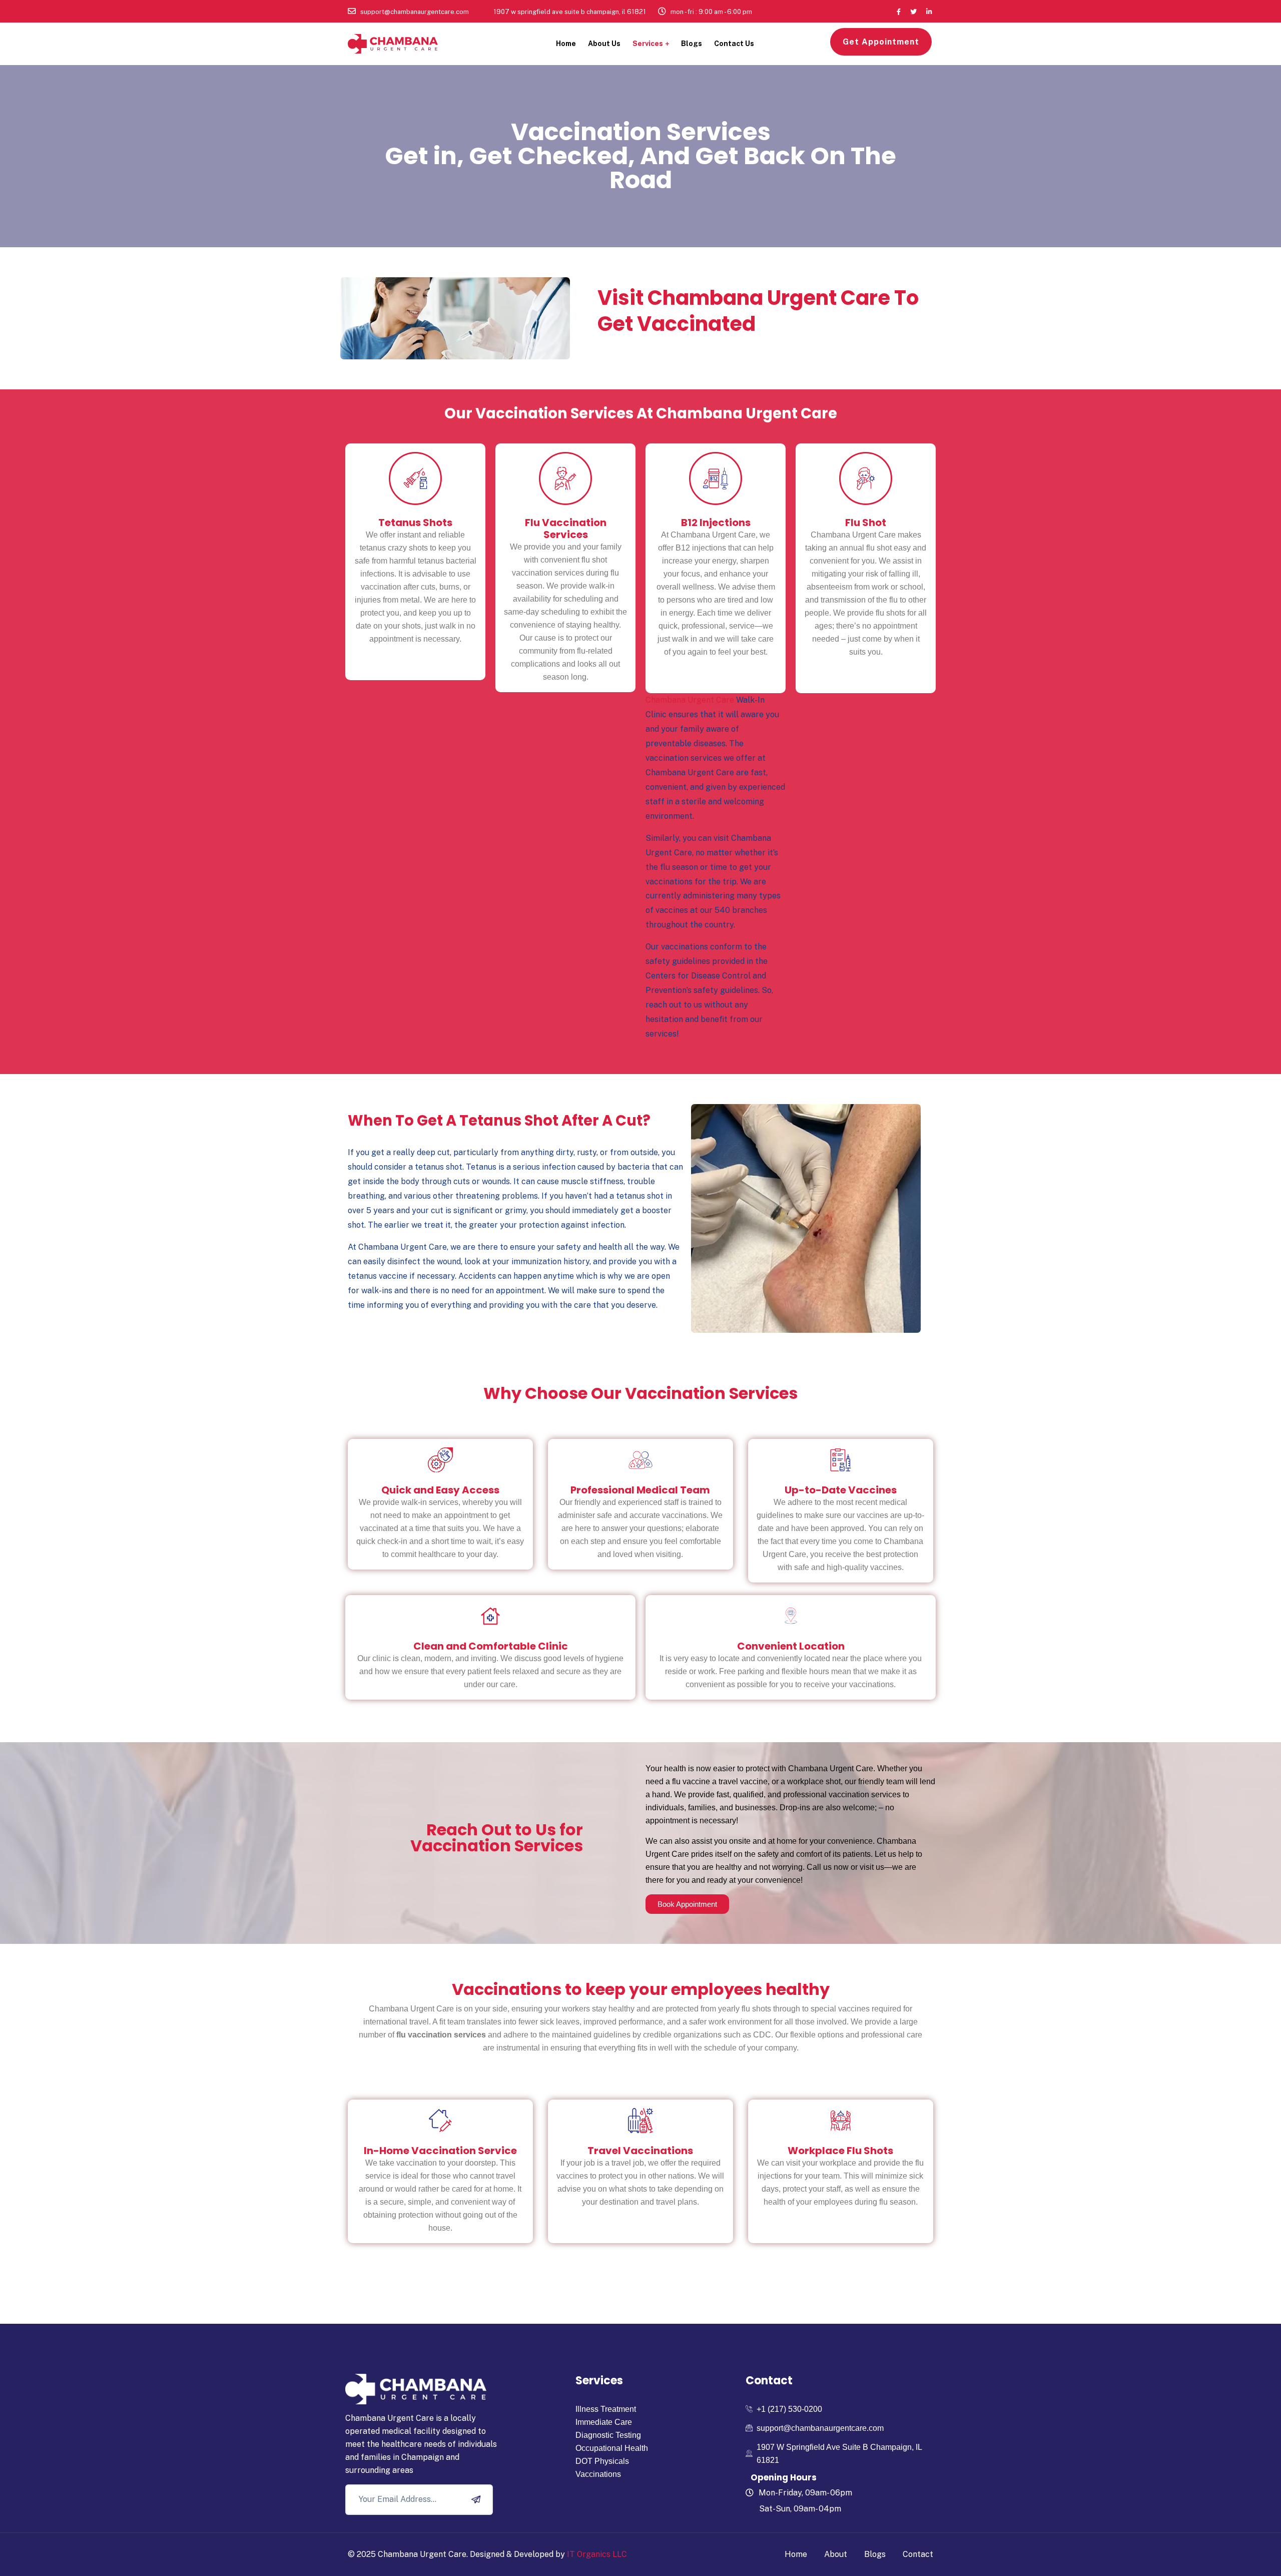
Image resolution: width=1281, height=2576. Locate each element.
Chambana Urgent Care (690, 700)
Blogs (692, 44)
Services (648, 44)
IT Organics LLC (597, 2554)
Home (566, 44)
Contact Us (734, 44)
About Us (604, 44)
